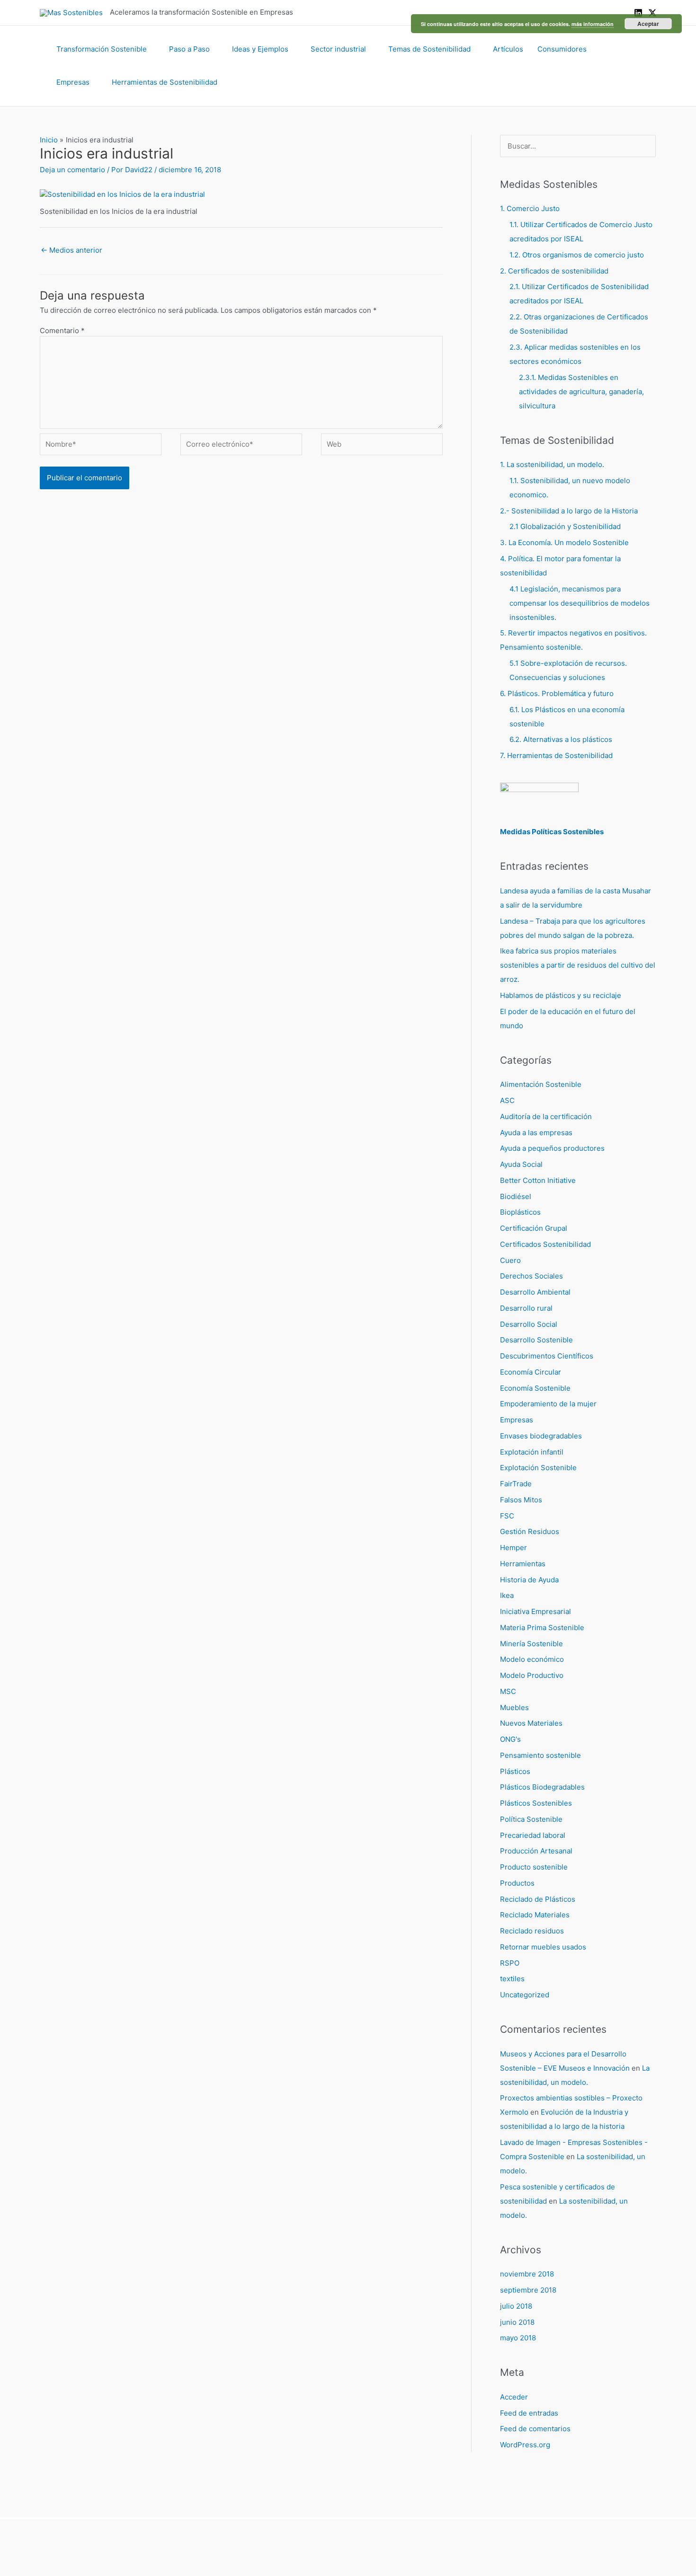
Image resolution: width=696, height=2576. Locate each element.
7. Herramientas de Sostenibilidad (556, 755)
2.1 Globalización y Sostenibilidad (565, 526)
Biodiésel (516, 1196)
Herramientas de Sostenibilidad (165, 82)
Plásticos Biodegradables (542, 1787)
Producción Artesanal (536, 1851)
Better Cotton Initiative (538, 1180)
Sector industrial (338, 49)
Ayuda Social (521, 1164)
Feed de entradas (529, 2413)
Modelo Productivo (532, 1675)
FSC (507, 1516)
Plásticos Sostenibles (536, 1803)
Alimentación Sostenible (541, 1084)
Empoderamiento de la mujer (548, 1404)
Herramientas (523, 1564)
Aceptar (648, 24)
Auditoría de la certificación (546, 1116)
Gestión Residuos (530, 1531)
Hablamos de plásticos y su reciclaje (561, 995)
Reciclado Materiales (535, 1915)
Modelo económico (532, 1659)
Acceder (514, 2397)
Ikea (507, 1595)
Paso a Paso (189, 49)
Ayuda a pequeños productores (552, 1148)
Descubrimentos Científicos (547, 1356)
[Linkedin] (638, 13)
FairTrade (516, 1484)
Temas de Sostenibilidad (429, 49)
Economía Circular (531, 1372)
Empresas (73, 82)
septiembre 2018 (528, 2290)
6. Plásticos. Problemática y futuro (557, 693)
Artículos (508, 49)
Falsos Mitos (521, 1500)
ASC (507, 1100)
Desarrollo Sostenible (536, 1340)
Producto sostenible (534, 1867)
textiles (512, 1979)
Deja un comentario (72, 170)
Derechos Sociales (531, 1276)
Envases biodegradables (541, 1436)
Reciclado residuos (532, 1931)
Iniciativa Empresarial (535, 1611)
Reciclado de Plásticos (538, 1899)
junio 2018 (517, 2322)
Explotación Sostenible (538, 1468)
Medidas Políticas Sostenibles (552, 832)
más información (593, 24)
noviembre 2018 (527, 2274)
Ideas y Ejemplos (260, 49)
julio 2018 (516, 2306)
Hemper (513, 1548)
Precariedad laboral (533, 1835)
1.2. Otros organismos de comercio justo (577, 255)
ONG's (510, 1739)
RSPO (510, 1963)
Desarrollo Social (529, 1324)
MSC (508, 1691)
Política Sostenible (531, 1819)
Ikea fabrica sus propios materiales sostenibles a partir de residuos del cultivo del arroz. (578, 965)
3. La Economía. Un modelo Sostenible (564, 543)
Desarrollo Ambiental (535, 1292)
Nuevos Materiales (531, 1723)
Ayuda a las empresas (536, 1133)
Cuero (510, 1260)
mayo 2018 (518, 2338)
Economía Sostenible (535, 1388)
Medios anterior (71, 250)
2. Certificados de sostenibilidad (554, 271)
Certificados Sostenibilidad (545, 1244)
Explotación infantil (532, 1452)
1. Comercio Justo (530, 208)
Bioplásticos (520, 1212)
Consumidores (562, 49)
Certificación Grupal (534, 1228)
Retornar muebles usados (543, 1947)
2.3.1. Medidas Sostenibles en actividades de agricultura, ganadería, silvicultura (581, 392)
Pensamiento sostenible (540, 1755)
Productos (517, 1883)
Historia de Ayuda (529, 1580)
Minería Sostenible (531, 1644)
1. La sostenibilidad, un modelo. (552, 464)
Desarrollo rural (526, 1308)
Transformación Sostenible (102, 49)
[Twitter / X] (652, 13)
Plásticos (515, 1771)
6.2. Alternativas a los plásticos (561, 739)
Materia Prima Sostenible (542, 1628)
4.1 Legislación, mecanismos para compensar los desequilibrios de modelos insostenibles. (580, 603)
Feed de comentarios (535, 2429)
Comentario (62, 331)
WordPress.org (525, 2445)
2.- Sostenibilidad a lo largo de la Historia (569, 511)
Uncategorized (525, 1995)
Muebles (514, 1707)
